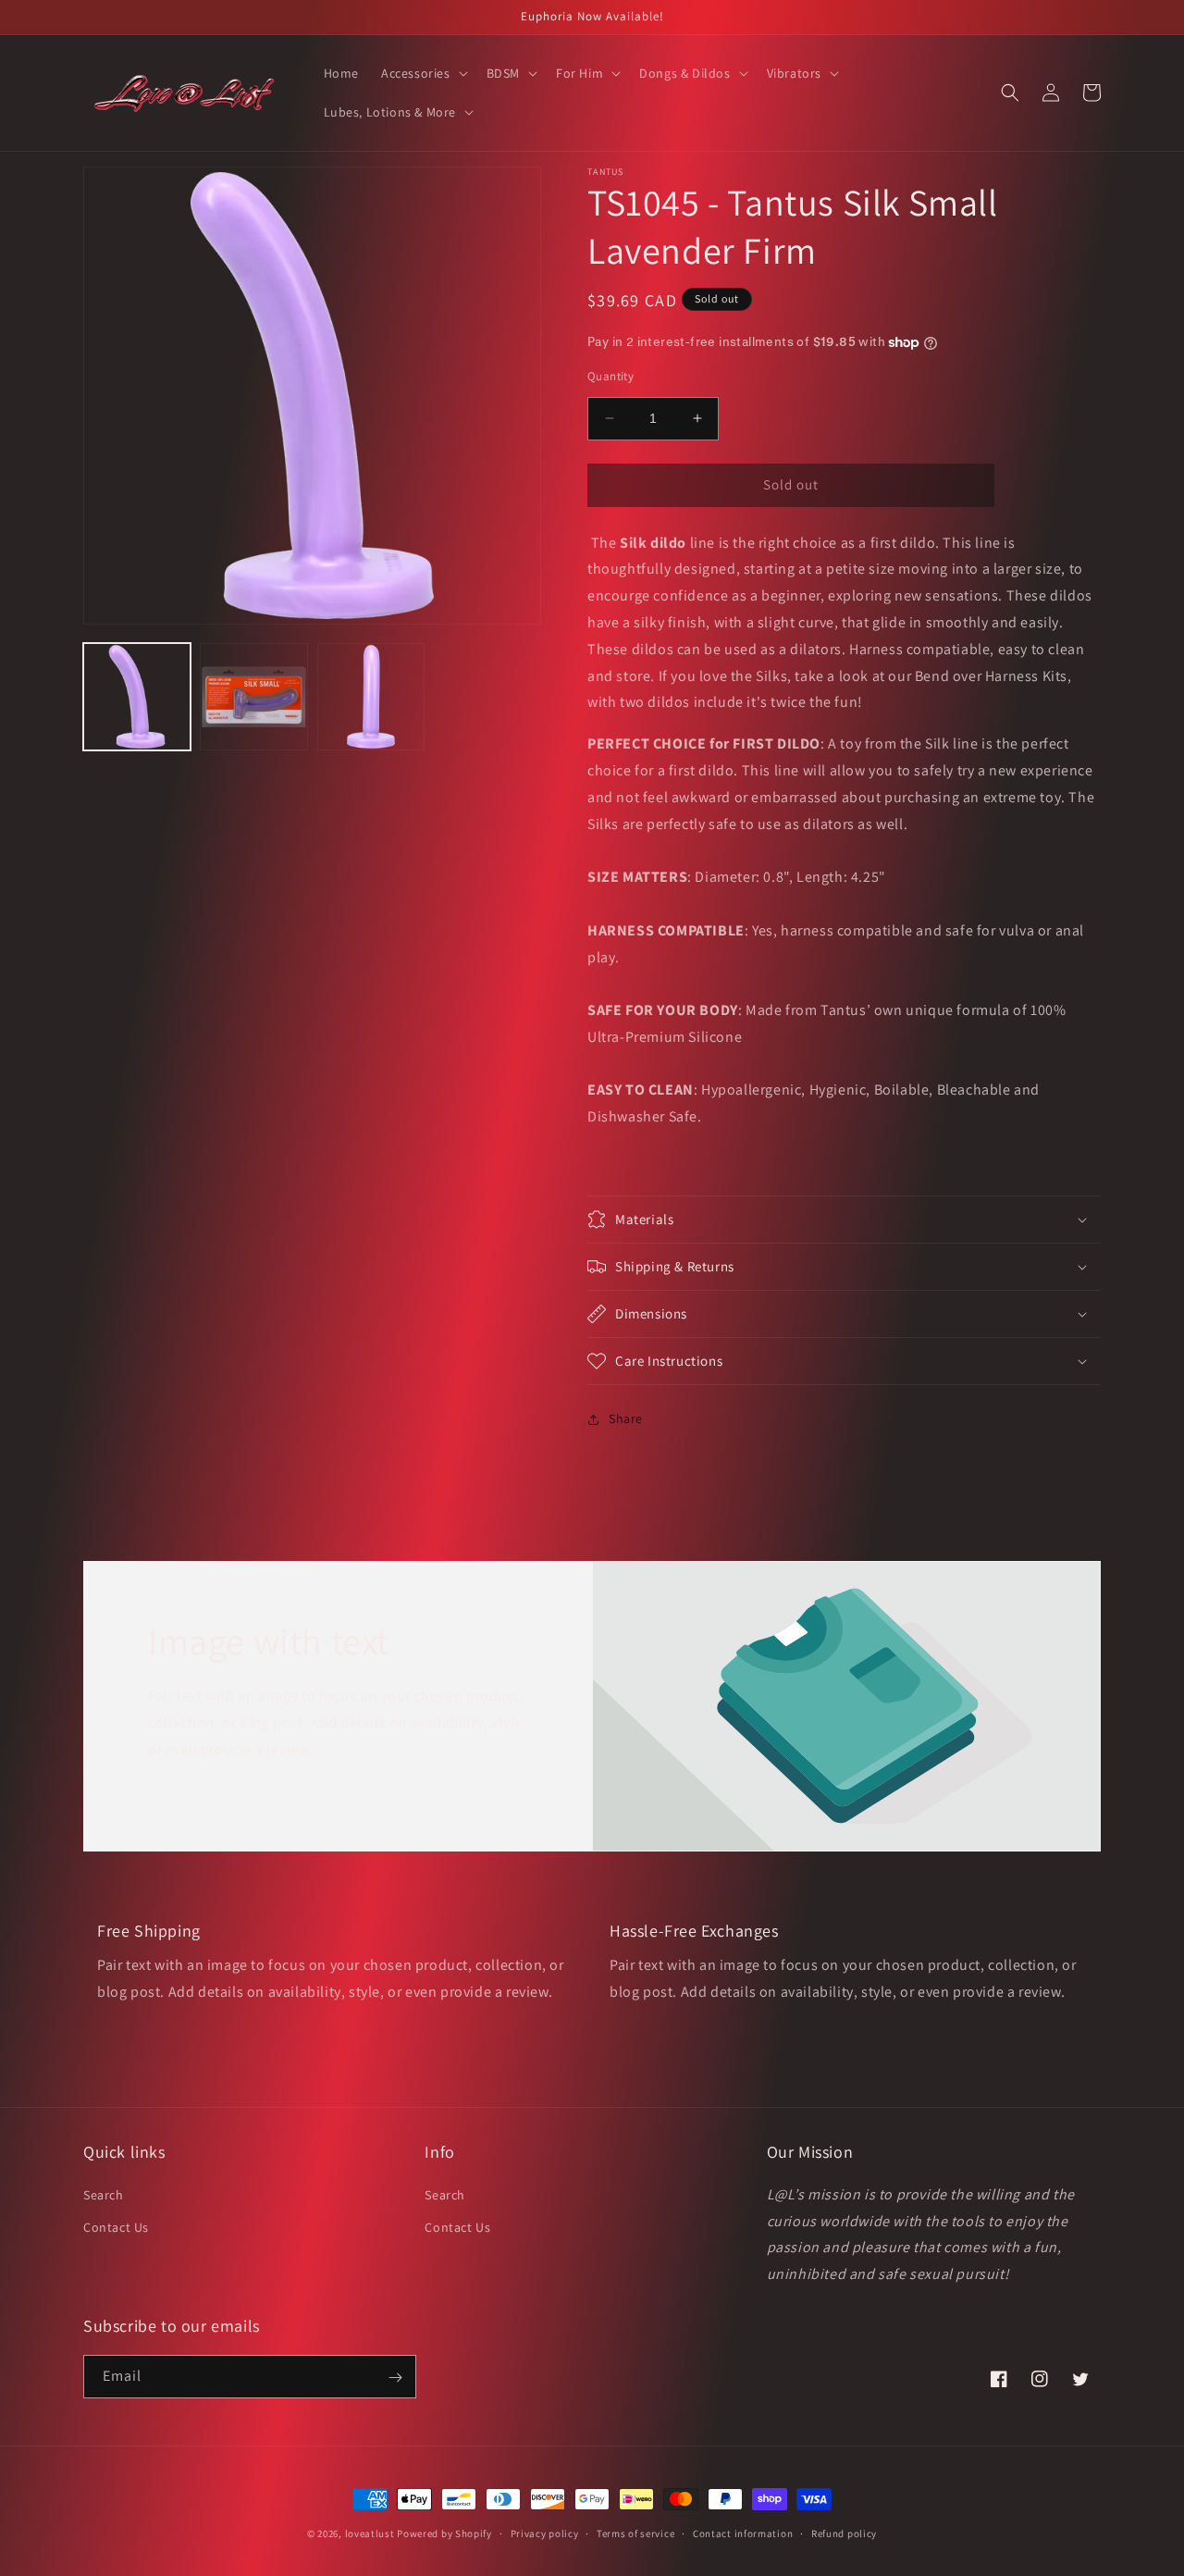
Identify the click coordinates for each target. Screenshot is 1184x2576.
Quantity (610, 376)
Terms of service (635, 2533)
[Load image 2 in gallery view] (253, 697)
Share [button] (626, 1418)
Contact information (743, 2533)
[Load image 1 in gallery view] (137, 697)
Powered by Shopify (444, 2533)
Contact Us (116, 2226)
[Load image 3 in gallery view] (371, 697)
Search (104, 2194)
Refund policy (844, 2533)
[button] (423, 73)
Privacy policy (545, 2533)
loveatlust (370, 2533)
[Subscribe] (395, 2378)
